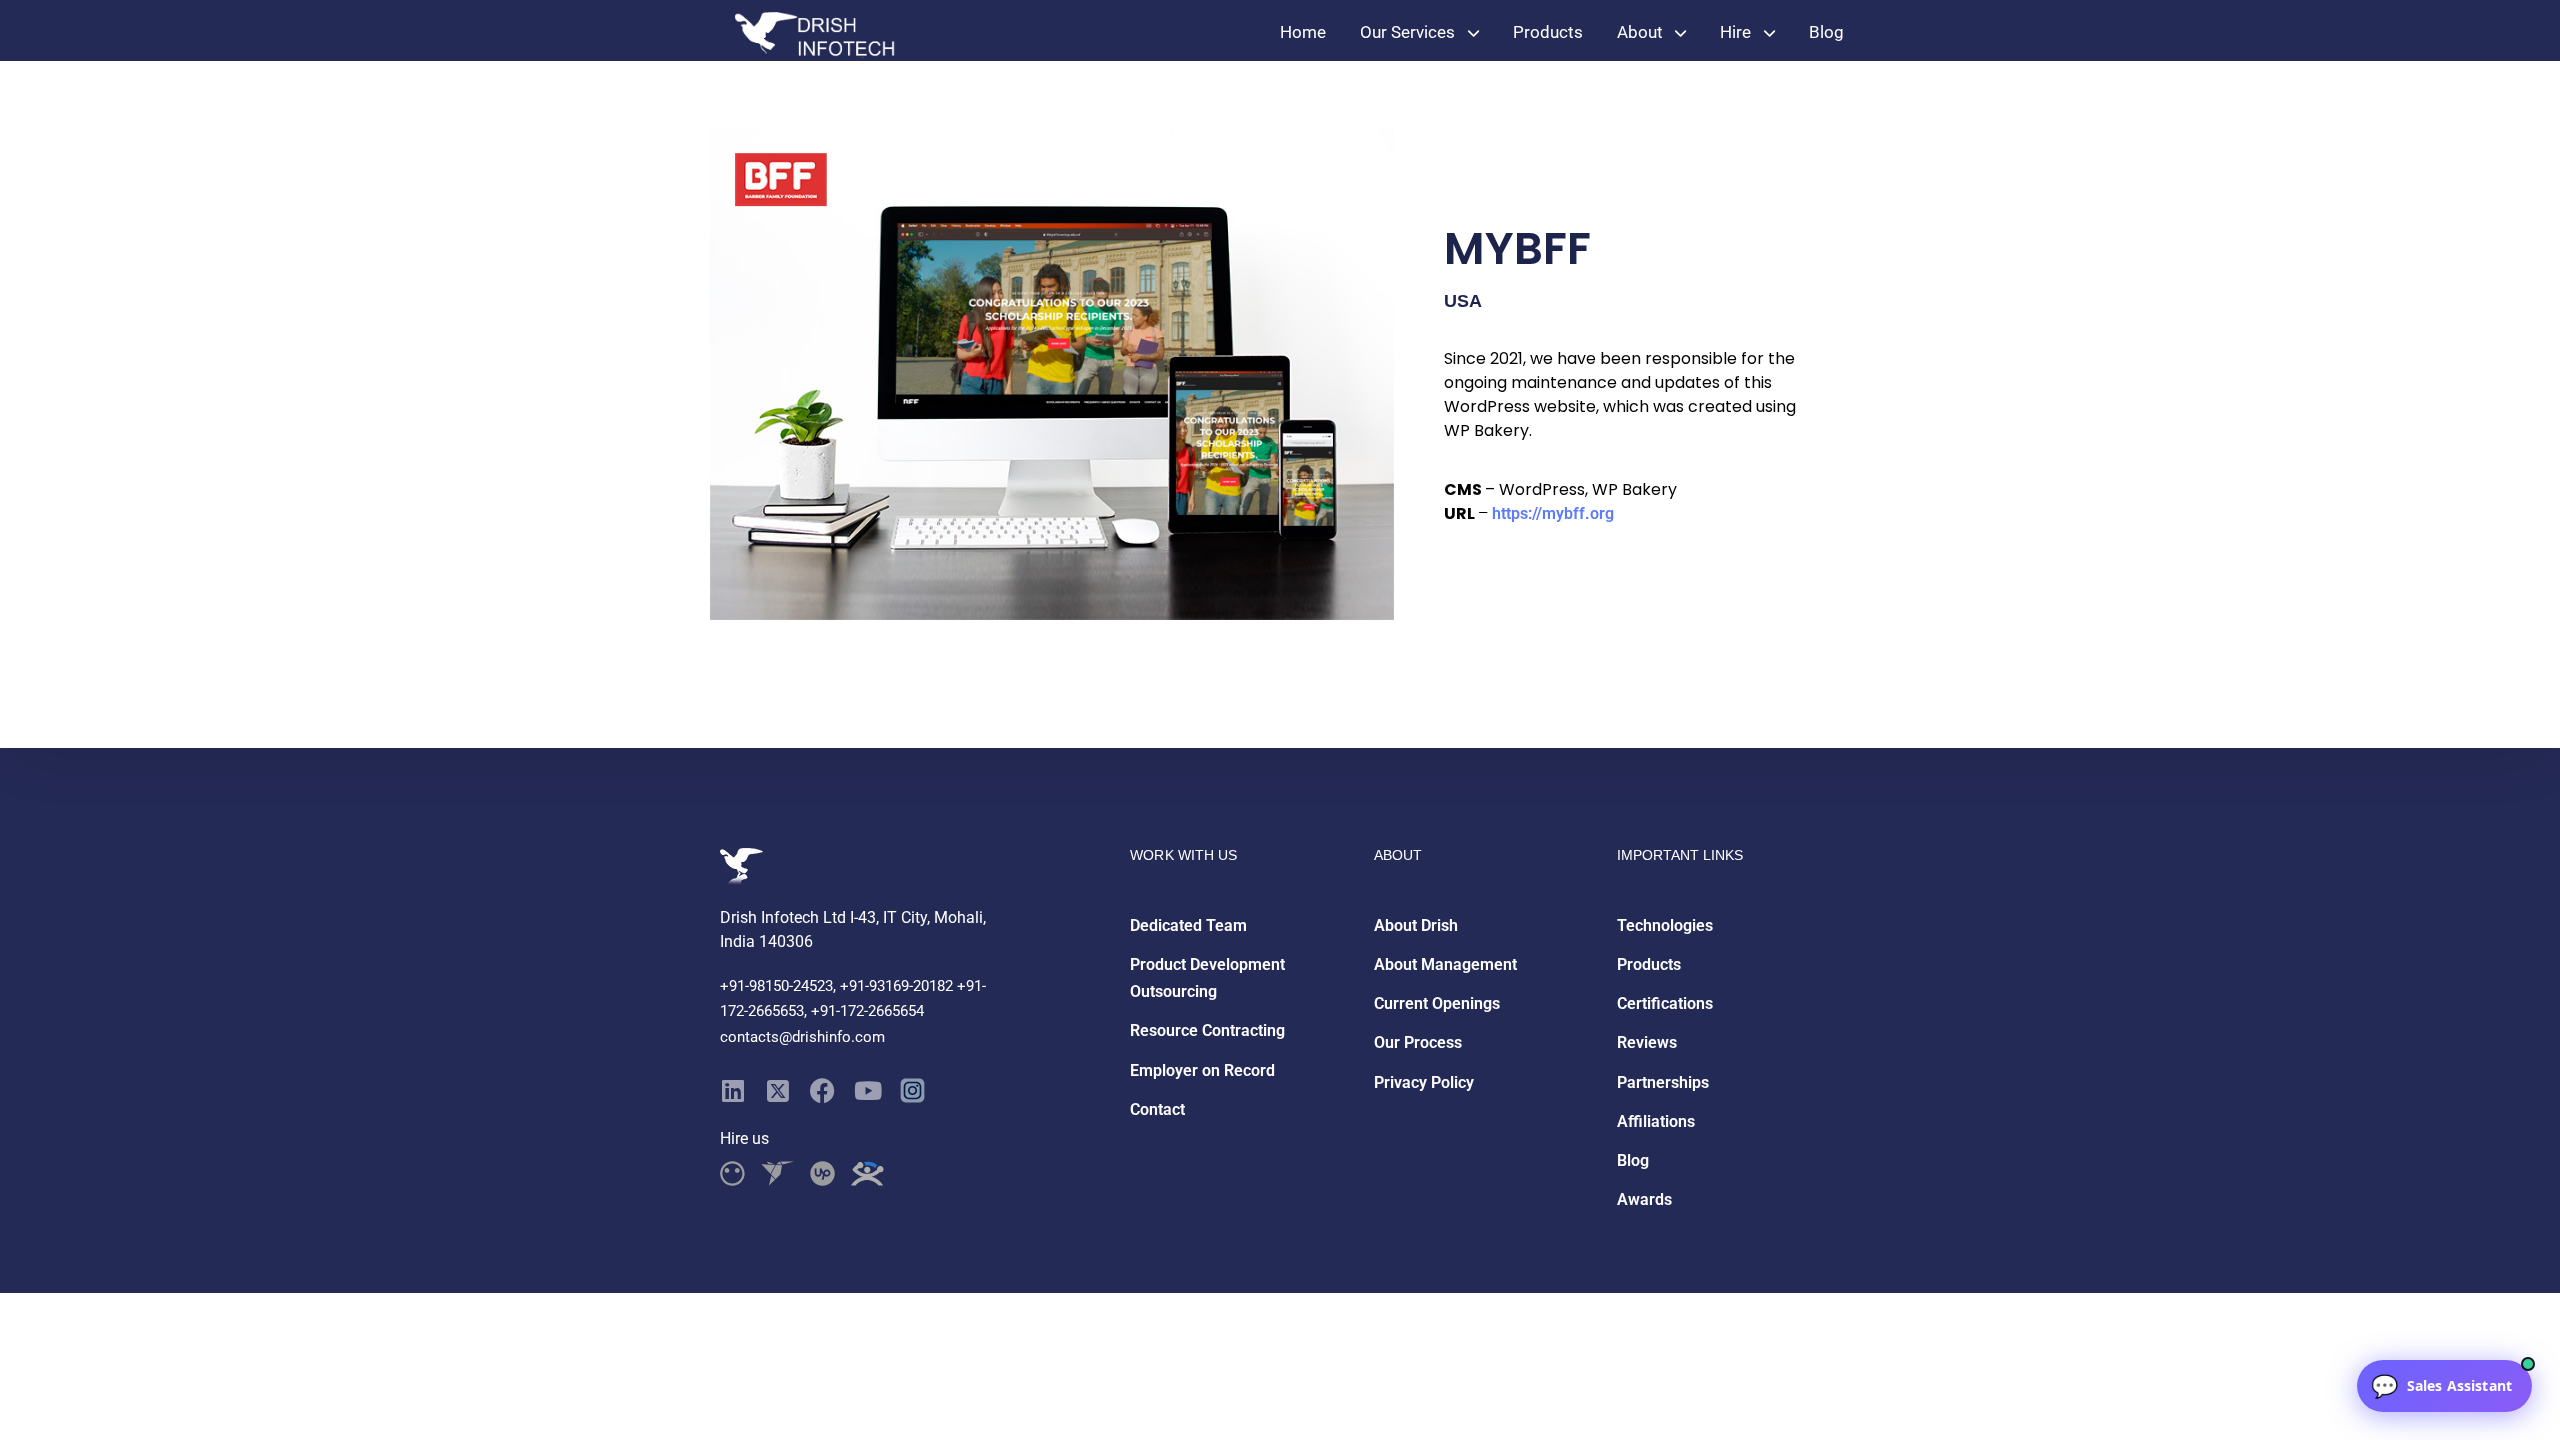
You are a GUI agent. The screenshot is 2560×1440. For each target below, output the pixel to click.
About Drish (1416, 925)
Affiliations (1656, 1121)
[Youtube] (867, 1090)
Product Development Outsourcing (1207, 978)
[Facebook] (822, 1090)
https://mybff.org (1553, 513)
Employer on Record (1202, 1070)
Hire (1735, 32)
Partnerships (1663, 1082)
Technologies (1665, 925)
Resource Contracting (1207, 1030)
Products (1548, 32)
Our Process (1418, 1042)
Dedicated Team (1188, 925)
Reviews (1647, 1042)
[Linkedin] (732, 1090)
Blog (1826, 32)
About (1640, 32)
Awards (1644, 1199)
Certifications (1665, 1003)
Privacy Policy (1424, 1082)
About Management (1445, 964)
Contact (1157, 1109)
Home (1303, 32)
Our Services (1407, 32)
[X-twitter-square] (777, 1090)
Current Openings (1437, 1003)
